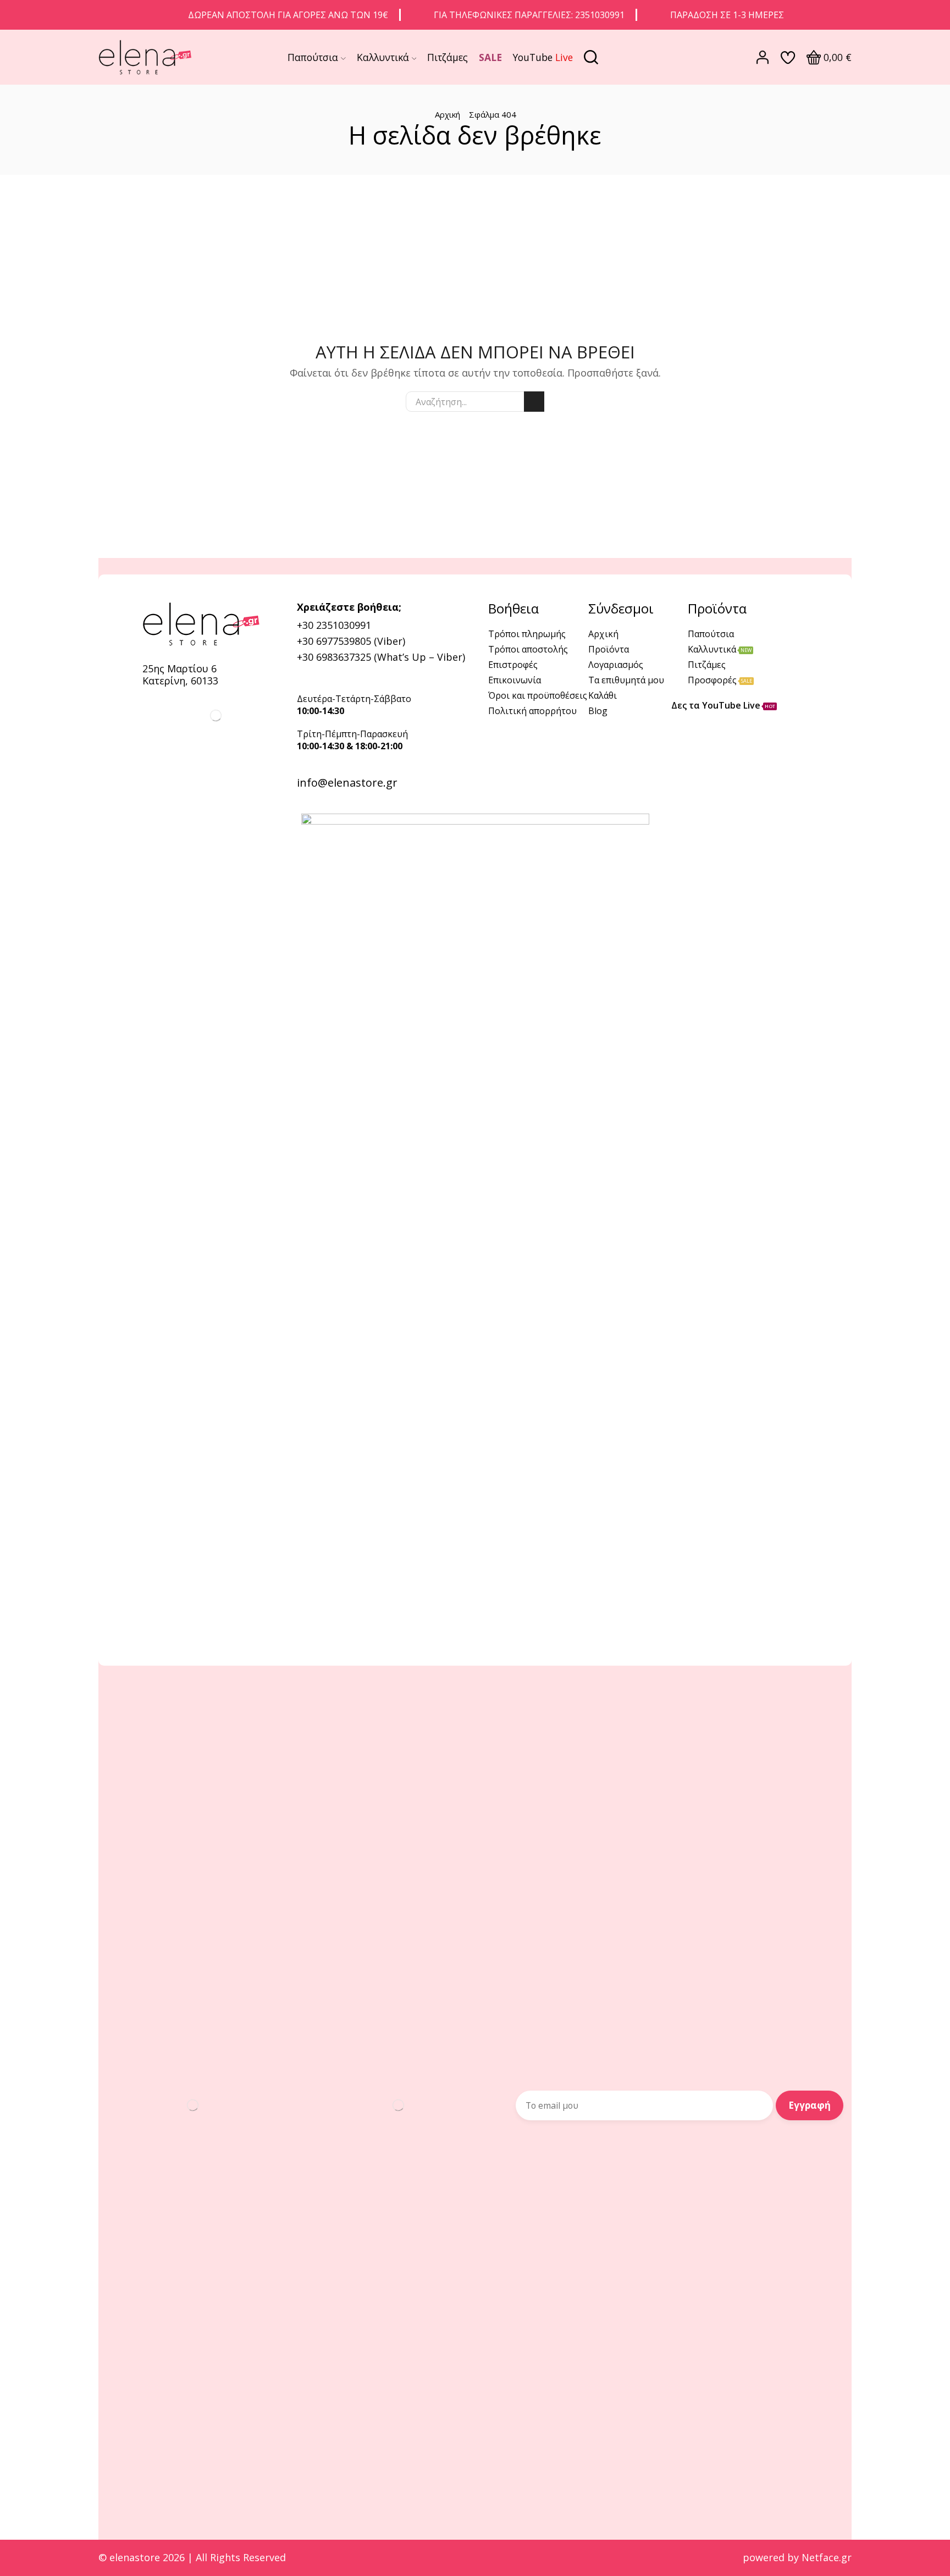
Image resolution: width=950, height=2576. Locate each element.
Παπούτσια (313, 57)
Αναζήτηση (534, 402)
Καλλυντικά (383, 57)
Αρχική (448, 114)
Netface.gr (827, 2557)
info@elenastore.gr (347, 783)
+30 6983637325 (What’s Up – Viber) (381, 657)
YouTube (543, 57)
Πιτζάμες (448, 57)
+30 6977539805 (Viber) (351, 641)
